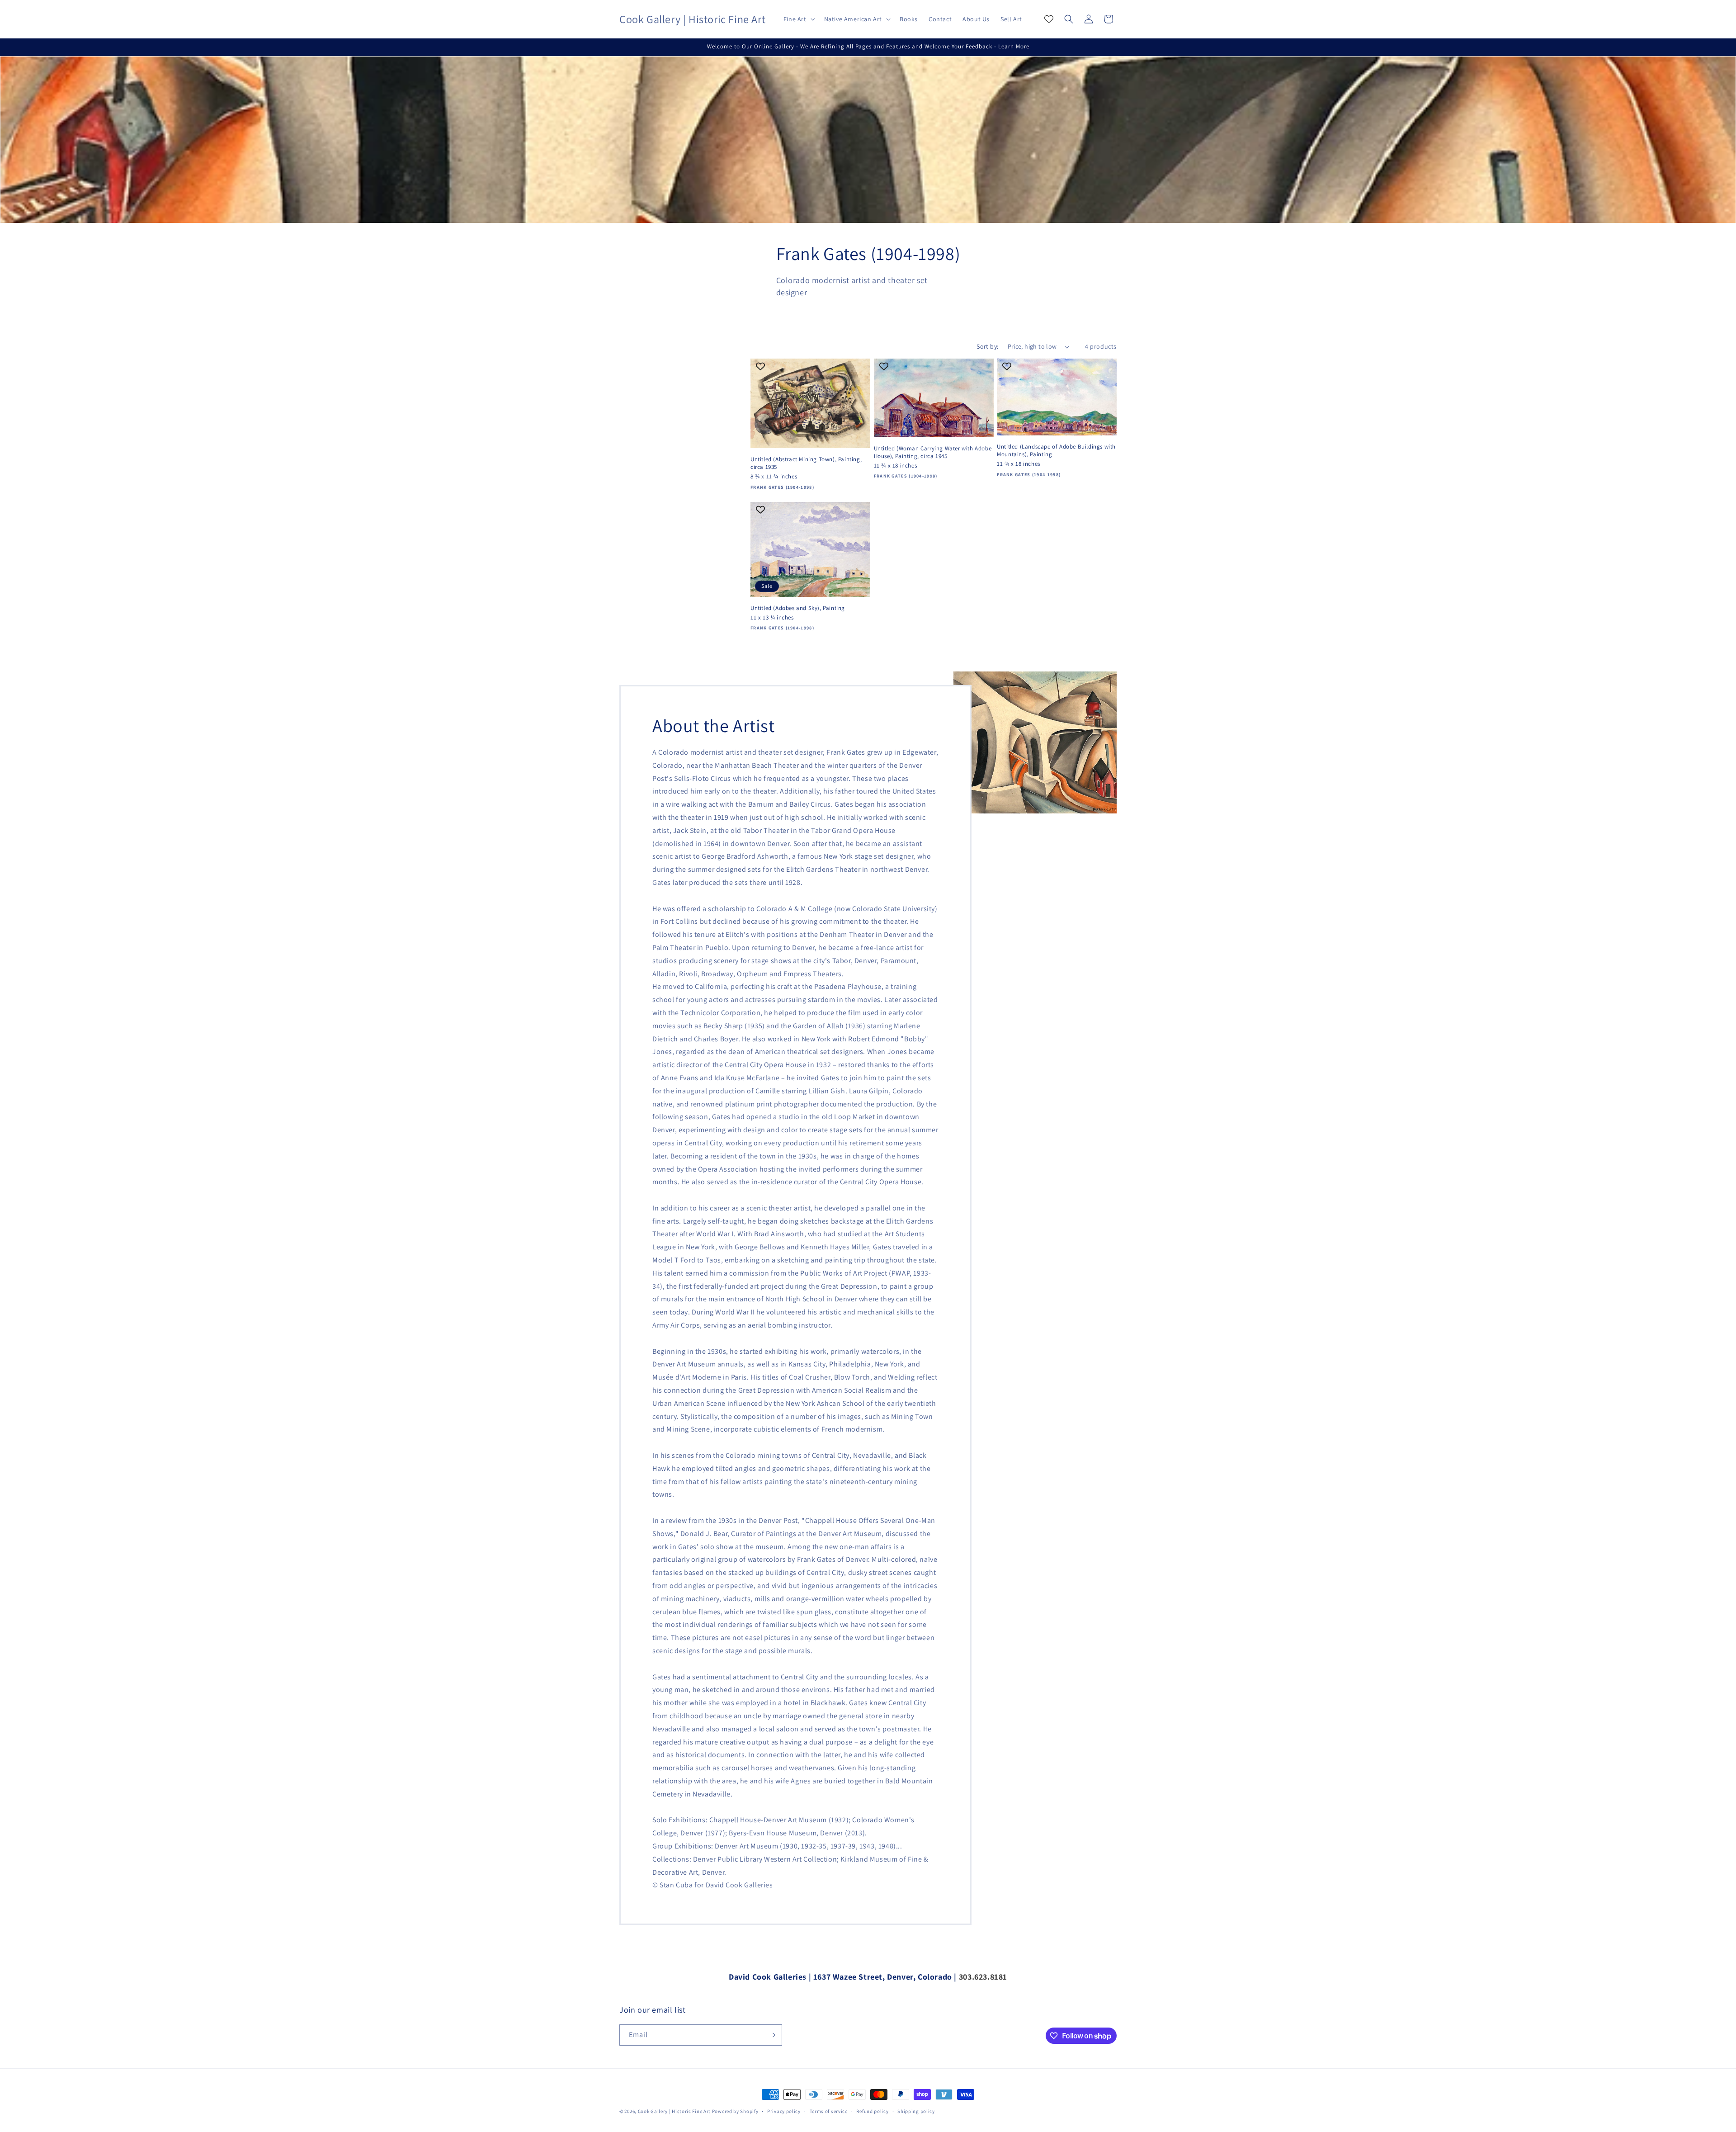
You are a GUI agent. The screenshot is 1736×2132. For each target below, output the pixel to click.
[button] (798, 19)
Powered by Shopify (735, 2111)
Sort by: (987, 346)
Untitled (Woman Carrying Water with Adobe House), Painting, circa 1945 (933, 452)
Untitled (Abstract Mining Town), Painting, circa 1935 (806, 463)
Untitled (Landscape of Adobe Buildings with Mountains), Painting (1056, 451)
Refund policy (872, 2111)
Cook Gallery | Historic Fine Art (674, 2111)
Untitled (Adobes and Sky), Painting (798, 608)
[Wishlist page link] (1049, 19)
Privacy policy (784, 2111)
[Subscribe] (772, 2035)
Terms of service (829, 2111)
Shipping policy (916, 2111)
